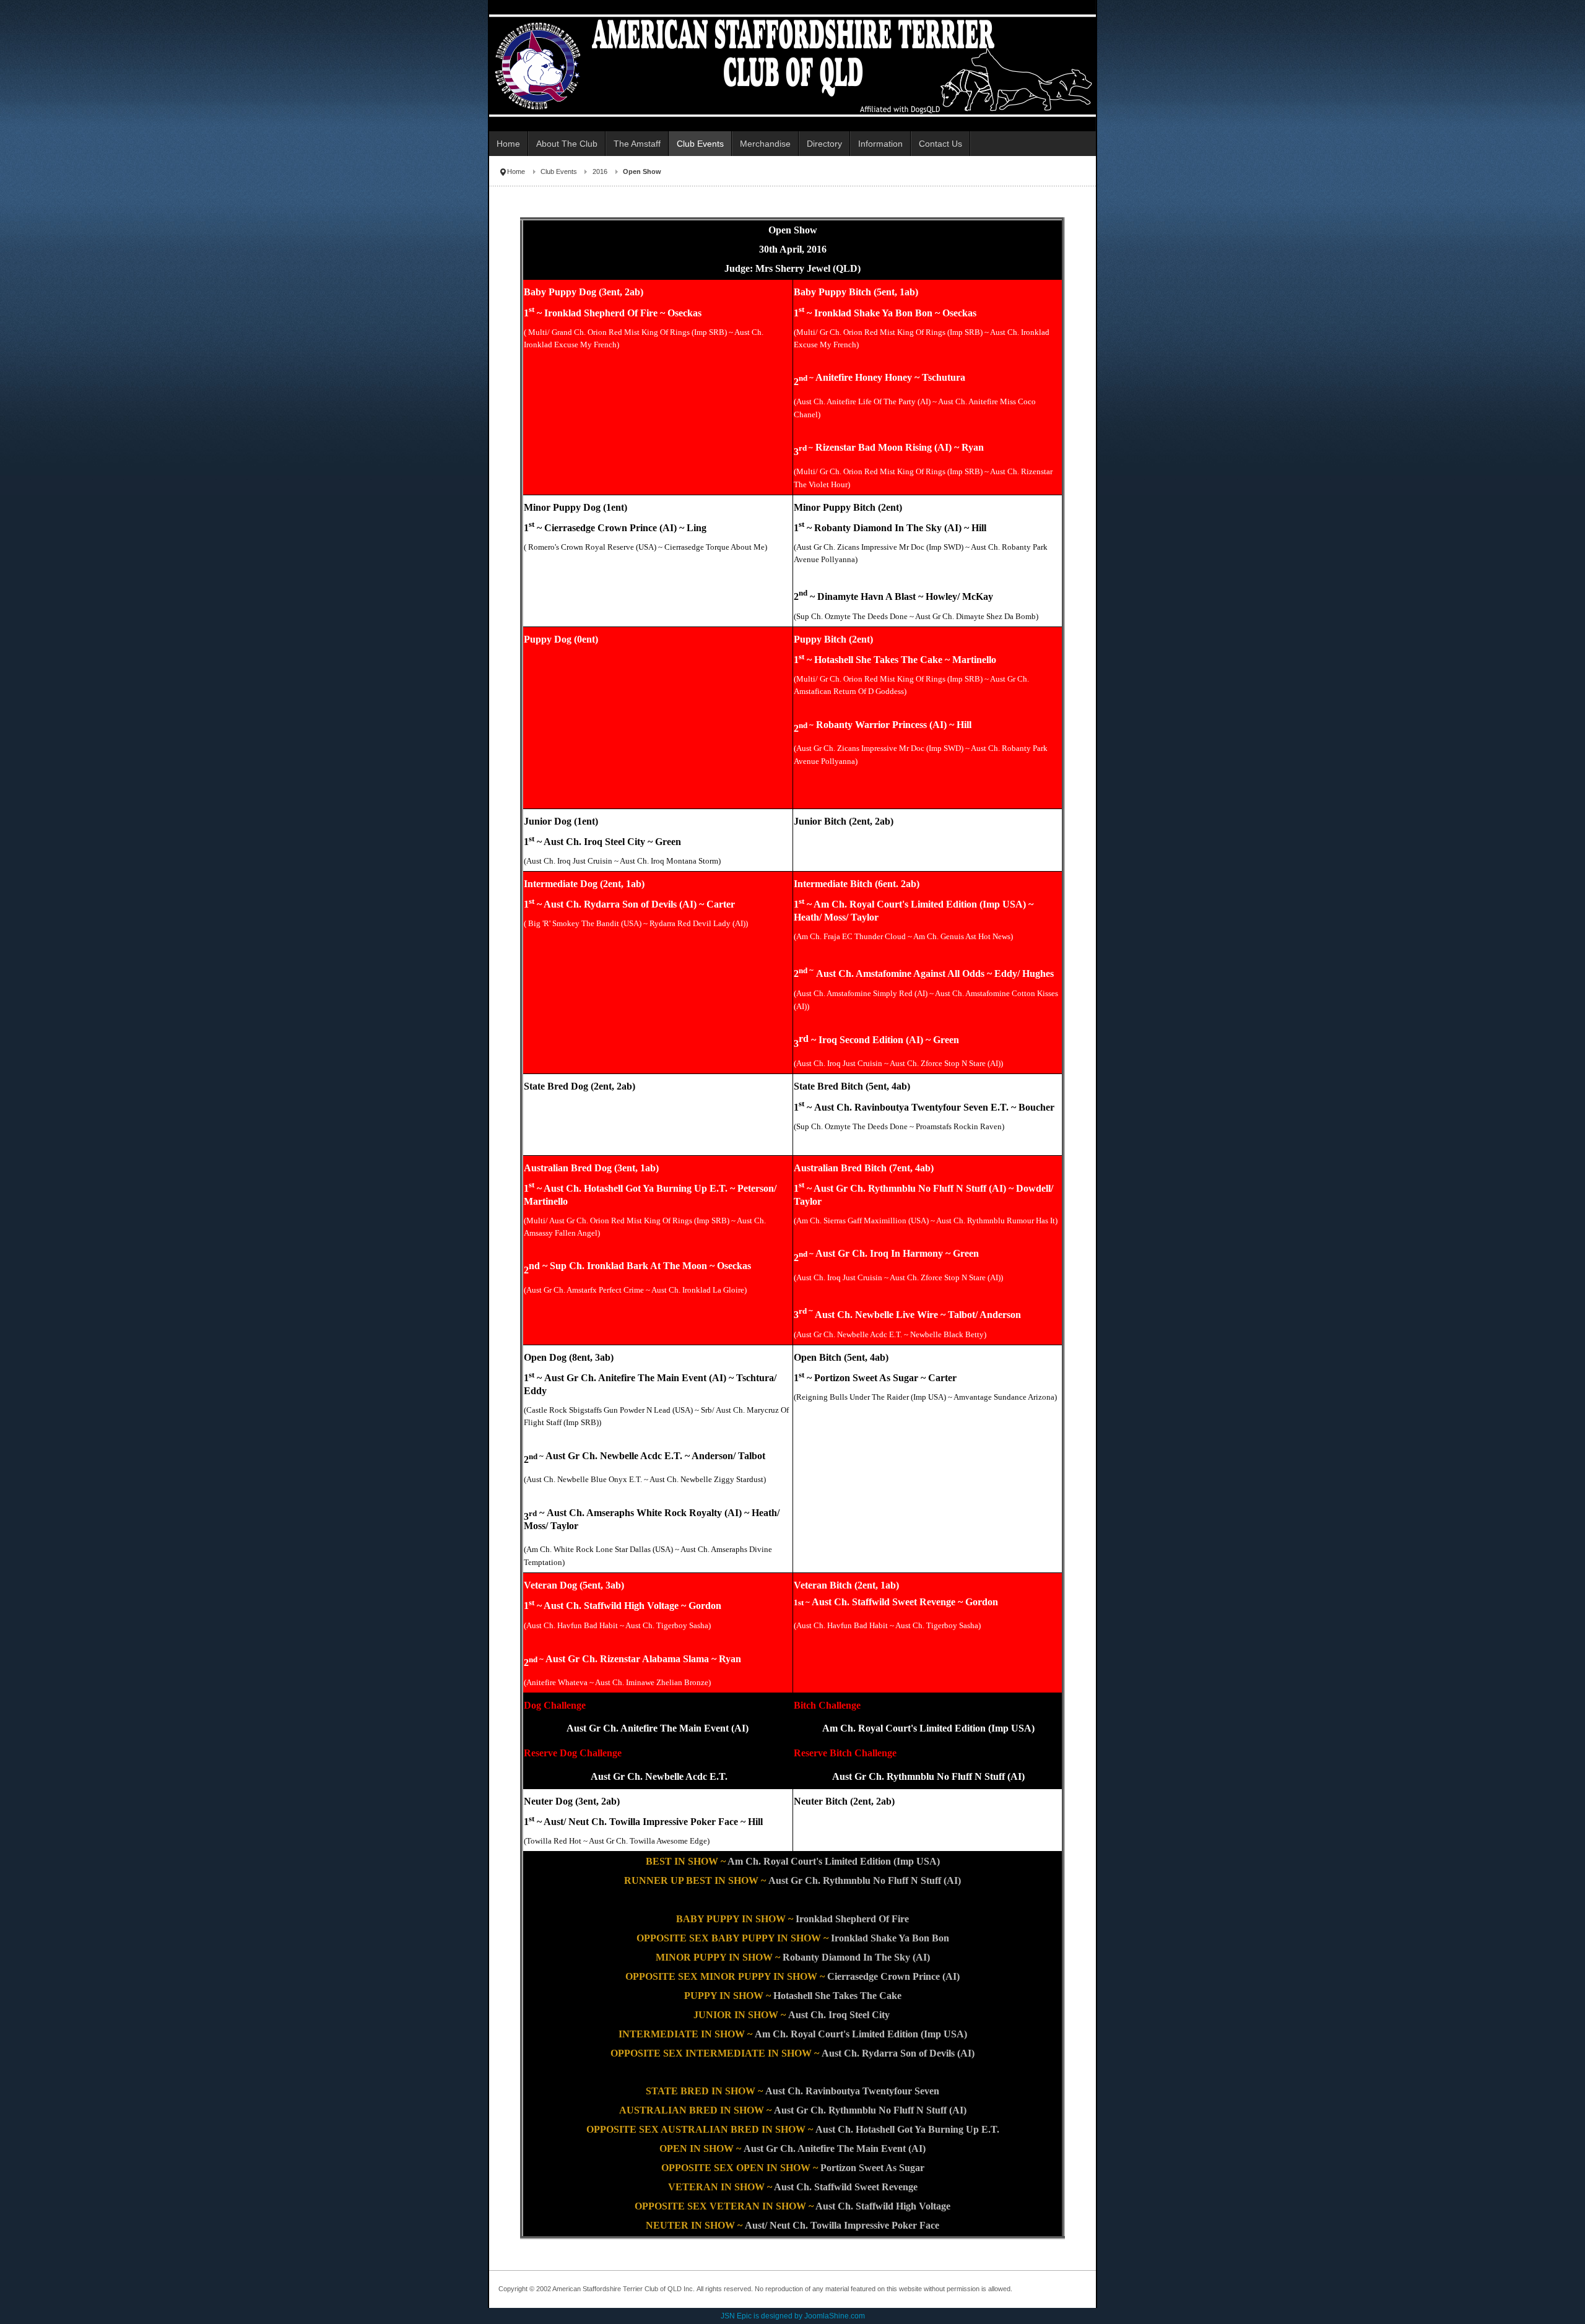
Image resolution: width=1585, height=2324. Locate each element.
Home (516, 171)
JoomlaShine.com (835, 2316)
